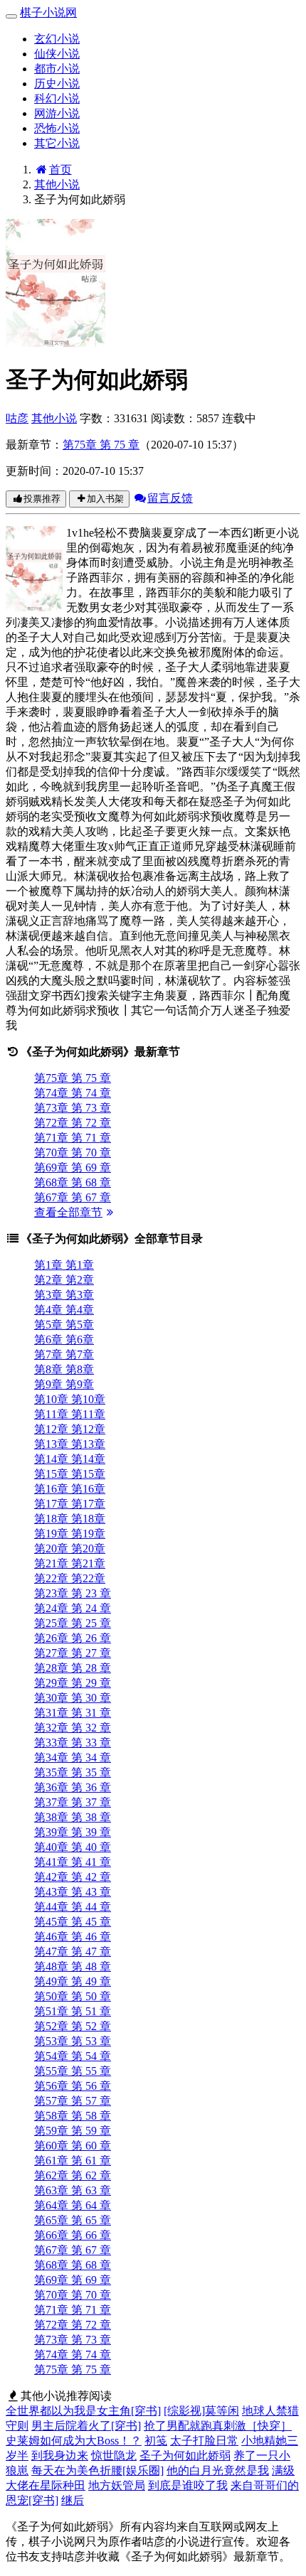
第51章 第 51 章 (73, 2011)
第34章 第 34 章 (73, 1757)
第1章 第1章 (64, 1265)
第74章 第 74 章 (73, 1093)
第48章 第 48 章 (73, 1966)
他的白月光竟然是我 (218, 2470)
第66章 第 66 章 (73, 2235)
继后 (73, 2500)
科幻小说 (57, 98)
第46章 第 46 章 (73, 1937)
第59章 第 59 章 (73, 2131)
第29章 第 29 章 (73, 1683)
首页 (60, 170)
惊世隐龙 (114, 2456)
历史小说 (57, 84)
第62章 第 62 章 (73, 2175)
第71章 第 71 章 (73, 1138)
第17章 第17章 (70, 1504)
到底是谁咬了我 (188, 2485)
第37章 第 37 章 (73, 1802)
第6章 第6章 (64, 1340)
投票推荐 (42, 499)
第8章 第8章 (64, 1369)
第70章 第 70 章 (73, 1153)
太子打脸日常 (204, 2441)
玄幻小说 (57, 39)
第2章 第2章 (64, 1280)
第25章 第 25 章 (73, 1623)
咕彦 (17, 418)
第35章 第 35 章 (73, 1772)
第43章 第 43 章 (73, 1892)
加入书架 (105, 499)
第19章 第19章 (70, 1534)
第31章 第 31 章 (73, 1713)
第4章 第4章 (64, 1310)
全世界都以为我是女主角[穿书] (83, 2411)
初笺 (156, 2441)
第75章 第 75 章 (101, 445)
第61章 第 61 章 (73, 2161)
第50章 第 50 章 (73, 1996)
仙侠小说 (57, 54)
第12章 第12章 (70, 1429)
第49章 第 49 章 (73, 1981)
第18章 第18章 (70, 1519)
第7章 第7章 (64, 1354)
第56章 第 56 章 (73, 2086)
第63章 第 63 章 (73, 2190)
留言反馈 (170, 498)
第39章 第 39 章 (73, 1832)
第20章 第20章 (70, 1549)
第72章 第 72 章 (73, 1123)
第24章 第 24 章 (73, 1608)
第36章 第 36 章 (73, 1787)
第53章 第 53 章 (73, 2041)
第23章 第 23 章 (73, 1593)
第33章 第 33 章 (73, 1743)
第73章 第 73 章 (73, 1108)
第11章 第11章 (70, 1414)
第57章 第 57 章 (73, 2101)
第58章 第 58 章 (73, 2116)
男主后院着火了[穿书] (86, 2426)
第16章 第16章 (70, 1489)
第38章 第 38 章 (73, 1817)
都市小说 (57, 69)
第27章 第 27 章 (73, 1653)
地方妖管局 (117, 2485)
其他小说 (57, 184)
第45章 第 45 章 (73, 1922)
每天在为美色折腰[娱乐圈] (97, 2470)
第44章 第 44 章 (73, 1907)
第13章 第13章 (70, 1444)
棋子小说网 (48, 12)
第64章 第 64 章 (73, 2205)
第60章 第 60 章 (73, 2146)
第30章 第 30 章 (73, 1698)
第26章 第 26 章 (73, 1638)
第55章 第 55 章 (73, 2071)
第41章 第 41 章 (73, 1862)
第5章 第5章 (64, 1325)
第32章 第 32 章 (73, 1728)
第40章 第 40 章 (73, 1847)
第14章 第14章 (70, 1459)
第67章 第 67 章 (73, 1197)
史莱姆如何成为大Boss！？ (74, 2441)
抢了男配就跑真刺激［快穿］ (218, 2426)
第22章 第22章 (70, 1578)
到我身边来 (60, 2456)
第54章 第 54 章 (73, 2056)
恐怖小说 (57, 128)
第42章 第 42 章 (73, 1877)
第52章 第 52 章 (73, 2026)
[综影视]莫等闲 (201, 2411)
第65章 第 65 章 (73, 2220)
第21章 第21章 (70, 1563)
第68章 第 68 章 (73, 1182)
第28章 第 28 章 (73, 1668)
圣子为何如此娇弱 (185, 2456)
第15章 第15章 (70, 1474)
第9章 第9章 (64, 1384)
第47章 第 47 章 (73, 1952)
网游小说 (57, 113)
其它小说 (57, 143)
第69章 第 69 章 (73, 1168)
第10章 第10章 (70, 1399)
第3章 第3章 (64, 1295)
